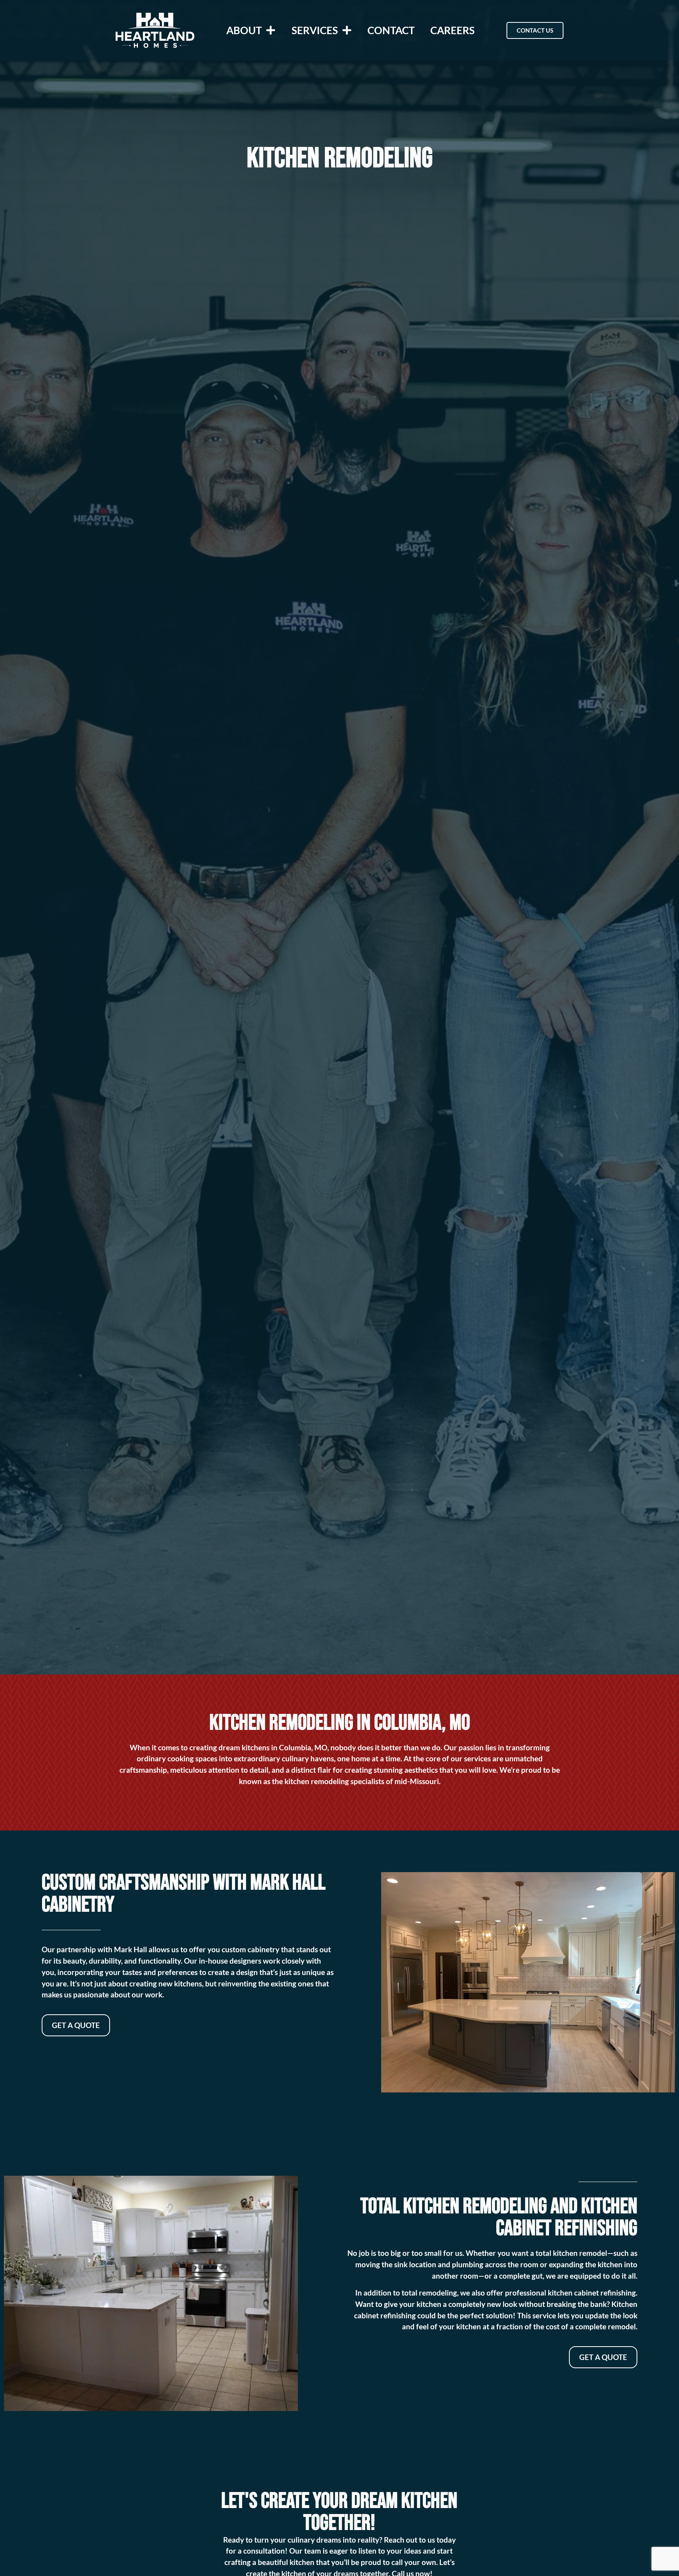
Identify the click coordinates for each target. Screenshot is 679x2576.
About (244, 30)
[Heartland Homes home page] (155, 30)
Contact (391, 30)
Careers (452, 30)
